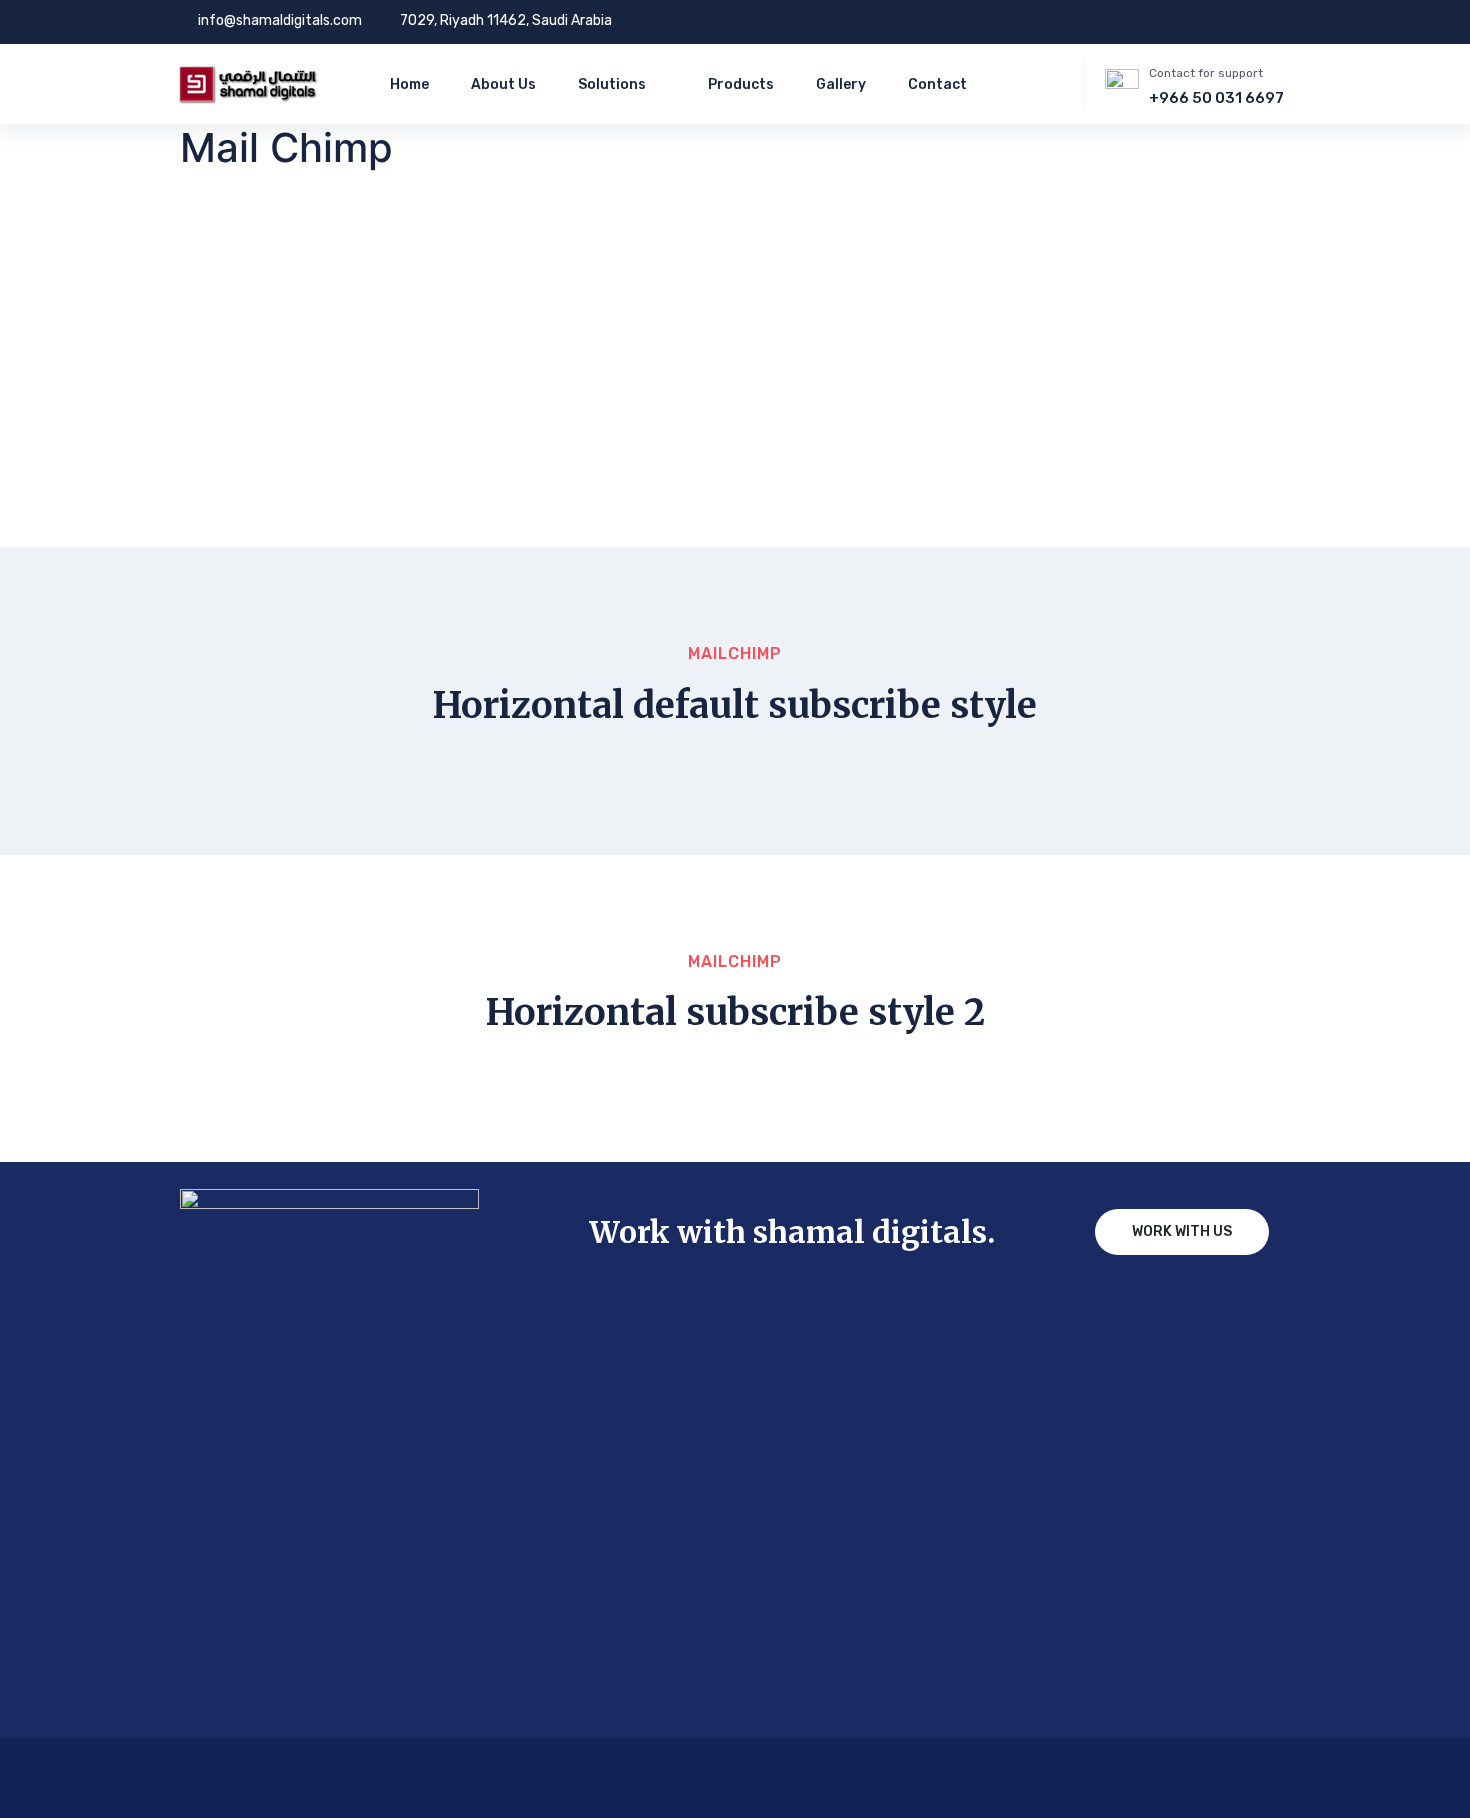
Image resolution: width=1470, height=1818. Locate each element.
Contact (937, 84)
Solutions (612, 84)
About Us (503, 84)
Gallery (841, 84)
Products (741, 84)
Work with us (1182, 1231)
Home (409, 84)
